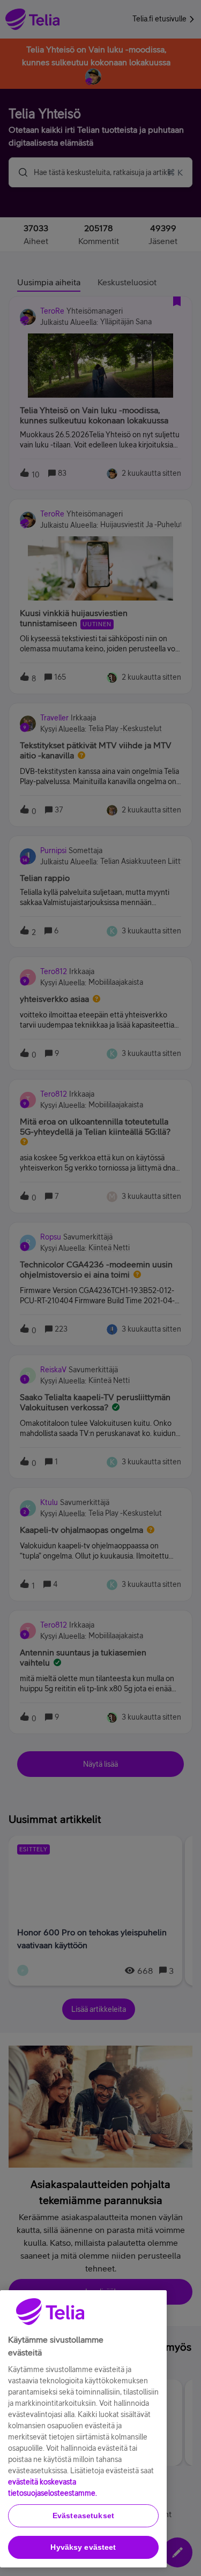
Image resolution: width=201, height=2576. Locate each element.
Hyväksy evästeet (83, 2547)
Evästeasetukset (83, 2516)
